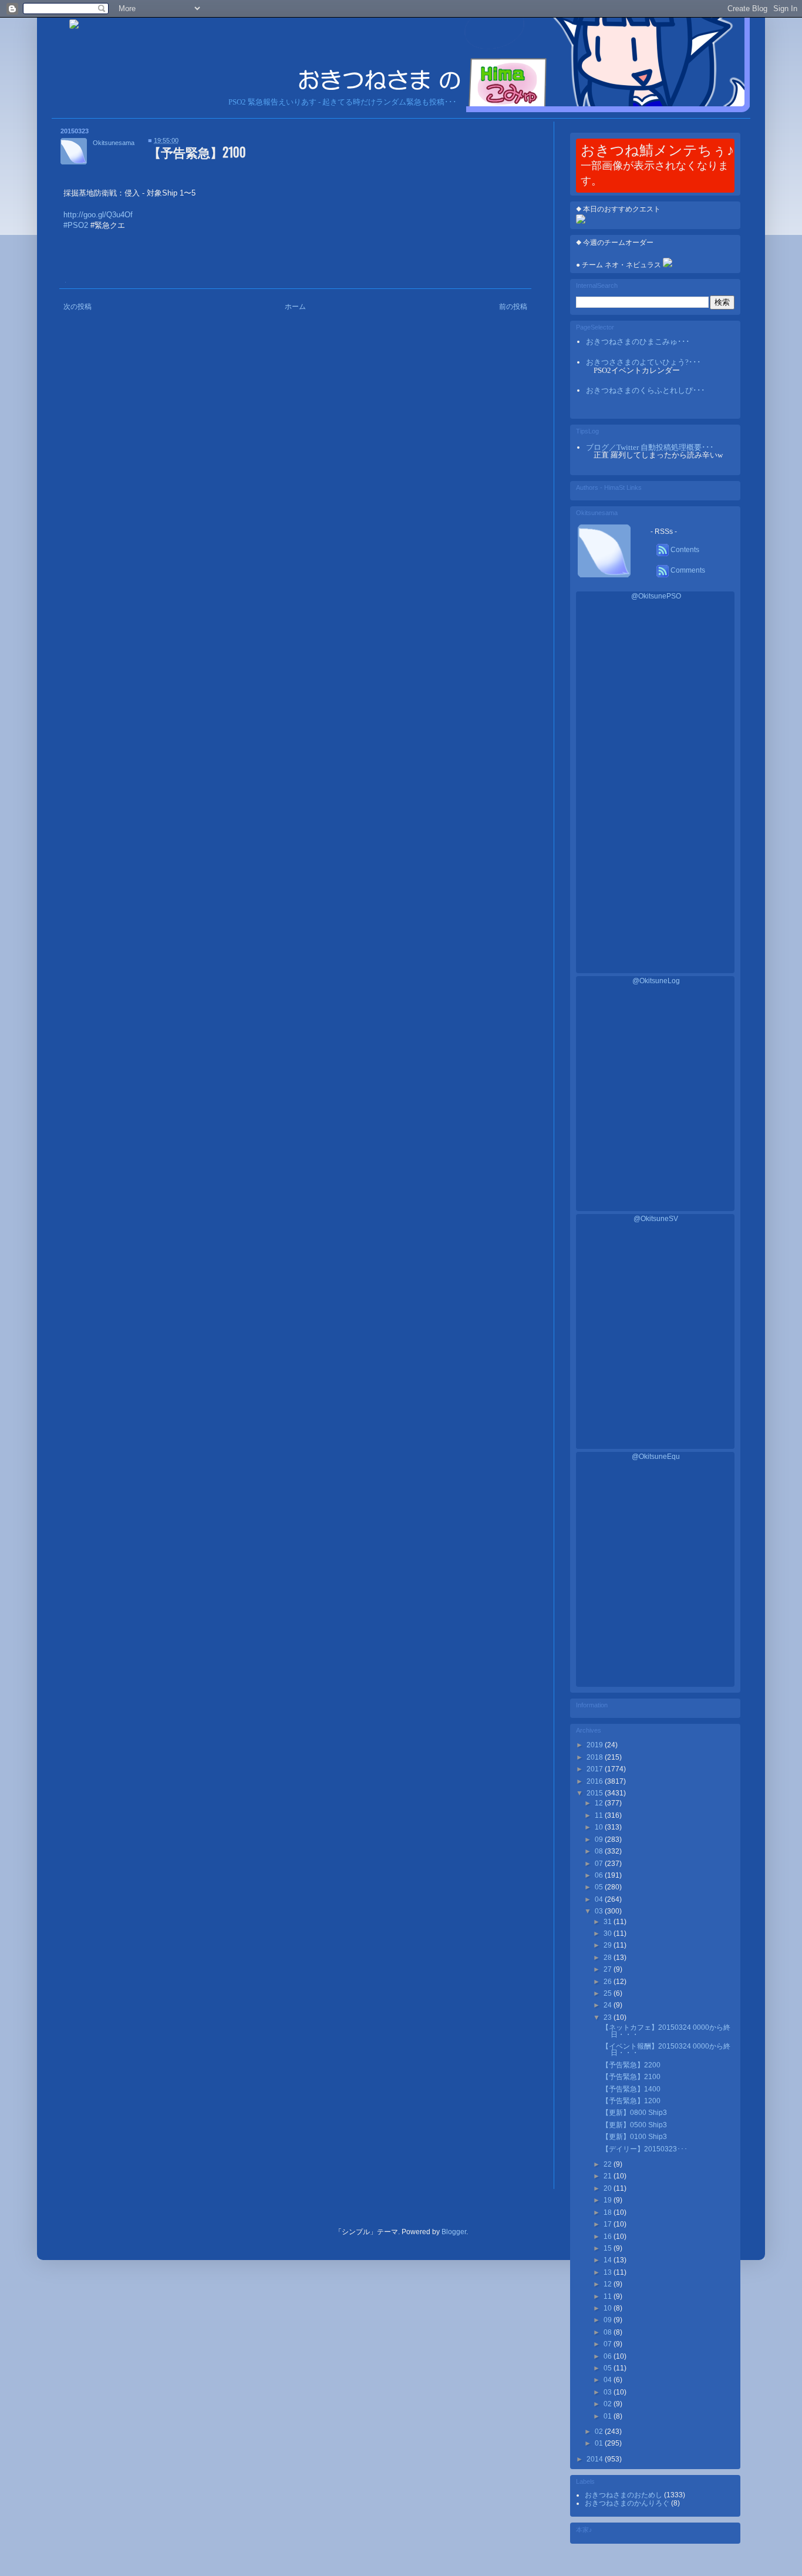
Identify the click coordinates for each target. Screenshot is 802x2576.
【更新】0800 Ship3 (634, 2113)
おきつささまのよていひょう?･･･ (643, 362)
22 (609, 2164)
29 (609, 1945)
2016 (596, 1781)
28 (609, 1958)
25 (609, 1993)
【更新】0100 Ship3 (634, 2137)
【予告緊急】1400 (631, 2089)
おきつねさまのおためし (624, 2495)
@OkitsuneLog (656, 981)
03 (600, 1911)
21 (609, 2176)
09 (600, 1839)
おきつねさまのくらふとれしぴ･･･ (646, 390)
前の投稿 (513, 307)
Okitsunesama (114, 143)
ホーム (295, 307)
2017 (596, 1769)
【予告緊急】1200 (631, 2101)
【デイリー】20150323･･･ (645, 2149)
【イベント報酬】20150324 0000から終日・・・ (666, 2049)
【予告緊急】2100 (631, 2077)
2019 (596, 1745)
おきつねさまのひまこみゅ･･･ (638, 342)
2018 (596, 1757)
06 (600, 1875)
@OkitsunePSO (656, 596)
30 (609, 1933)
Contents (684, 550)
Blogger (454, 2232)
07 (600, 1864)
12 (600, 1803)
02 (609, 2404)
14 (609, 2260)
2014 (596, 2459)
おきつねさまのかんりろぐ (628, 2503)
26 (609, 1982)
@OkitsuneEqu (656, 1457)
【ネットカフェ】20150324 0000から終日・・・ (666, 2031)
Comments (687, 570)
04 (600, 1899)
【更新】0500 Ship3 (634, 2125)
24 (609, 2005)
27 (609, 1969)
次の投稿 (77, 307)
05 (600, 1887)
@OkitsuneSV (656, 1219)
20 (609, 2188)
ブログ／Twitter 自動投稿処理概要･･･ (650, 447)
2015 (596, 1793)
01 (609, 2416)
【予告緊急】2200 (631, 2065)
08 (600, 1851)
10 (600, 1827)
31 (609, 1922)
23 (609, 2017)
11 (600, 1815)
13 (609, 2272)
